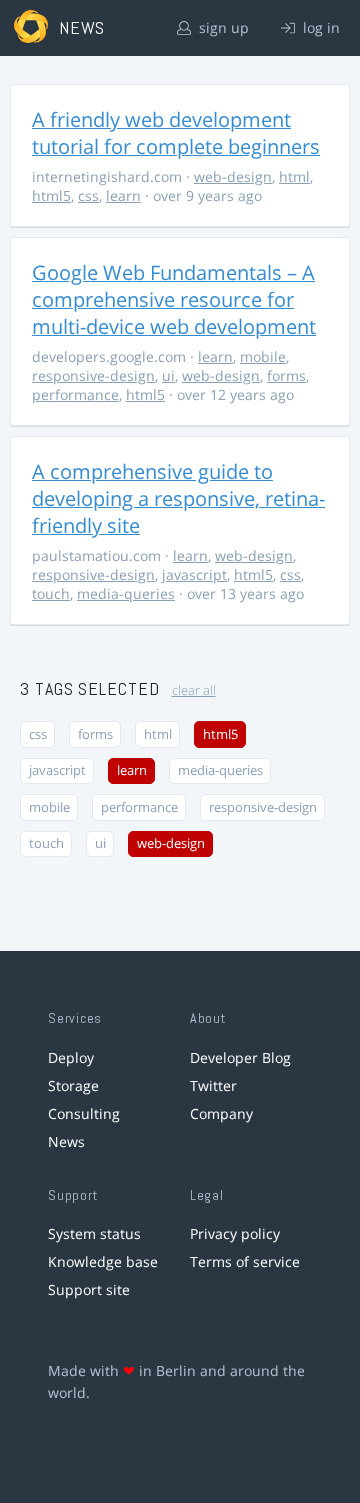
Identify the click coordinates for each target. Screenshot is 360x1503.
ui (168, 375)
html (294, 176)
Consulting (84, 1113)
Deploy (71, 1057)
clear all (194, 690)
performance (75, 394)
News (66, 1141)
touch (51, 593)
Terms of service (245, 1261)
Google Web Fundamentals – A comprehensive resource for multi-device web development (174, 299)
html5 (51, 195)
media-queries (126, 593)
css (88, 195)
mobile (263, 356)
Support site (89, 1289)
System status (94, 1233)
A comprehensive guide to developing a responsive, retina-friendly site (178, 498)
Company (221, 1113)
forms (286, 375)
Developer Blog (240, 1057)
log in (319, 27)
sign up (222, 27)
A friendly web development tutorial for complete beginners (176, 133)
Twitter (213, 1085)
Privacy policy (235, 1233)
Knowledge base (103, 1261)
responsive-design (93, 375)
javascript (194, 574)
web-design (233, 176)
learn (123, 195)
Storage (73, 1085)
